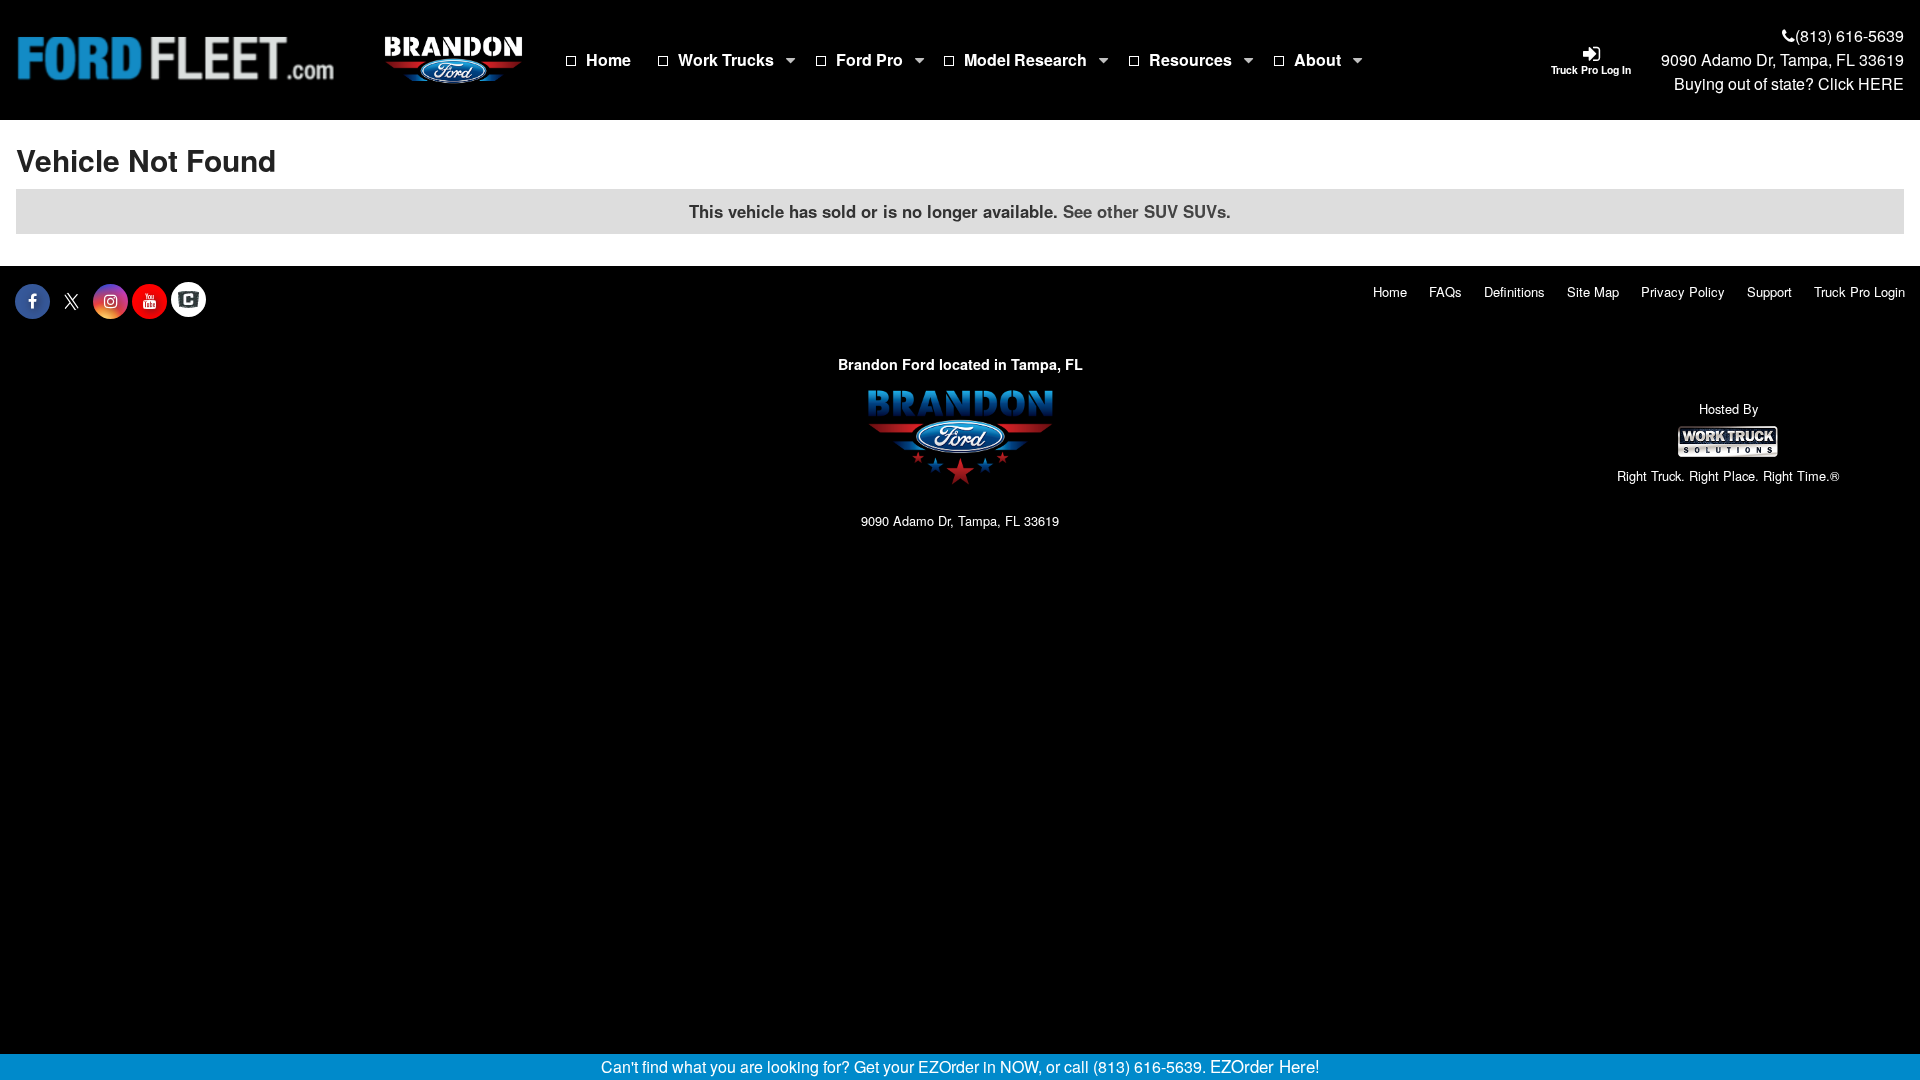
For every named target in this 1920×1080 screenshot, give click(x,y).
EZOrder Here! (1265, 1066)
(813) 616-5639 (1849, 35)
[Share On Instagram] (110, 301)
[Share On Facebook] (32, 301)
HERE (1881, 83)
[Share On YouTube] (149, 301)
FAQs (1445, 291)
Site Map (1593, 291)
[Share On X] (71, 301)
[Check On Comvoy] (188, 301)
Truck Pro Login (1859, 291)
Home (608, 59)
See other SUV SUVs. (1147, 211)
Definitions (1514, 291)
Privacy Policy (1683, 291)
